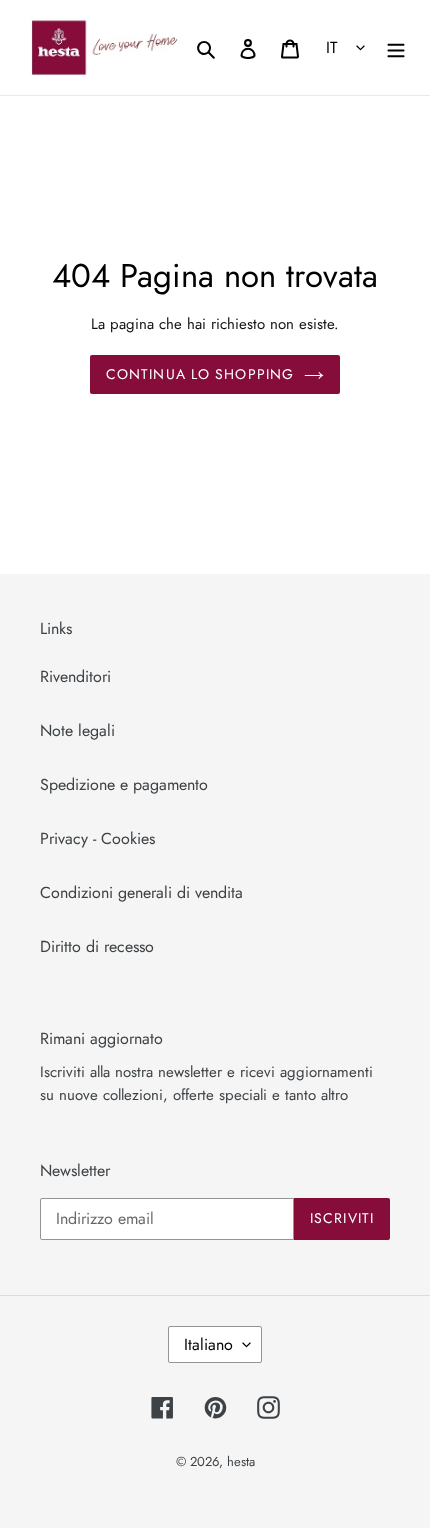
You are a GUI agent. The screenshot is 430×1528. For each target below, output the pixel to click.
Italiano (208, 1344)
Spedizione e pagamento (124, 784)
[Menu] (396, 47)
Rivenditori (75, 676)
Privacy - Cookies (97, 838)
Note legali (77, 730)
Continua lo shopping (200, 374)
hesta (241, 1461)
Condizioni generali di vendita (141, 892)
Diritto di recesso (97, 946)
